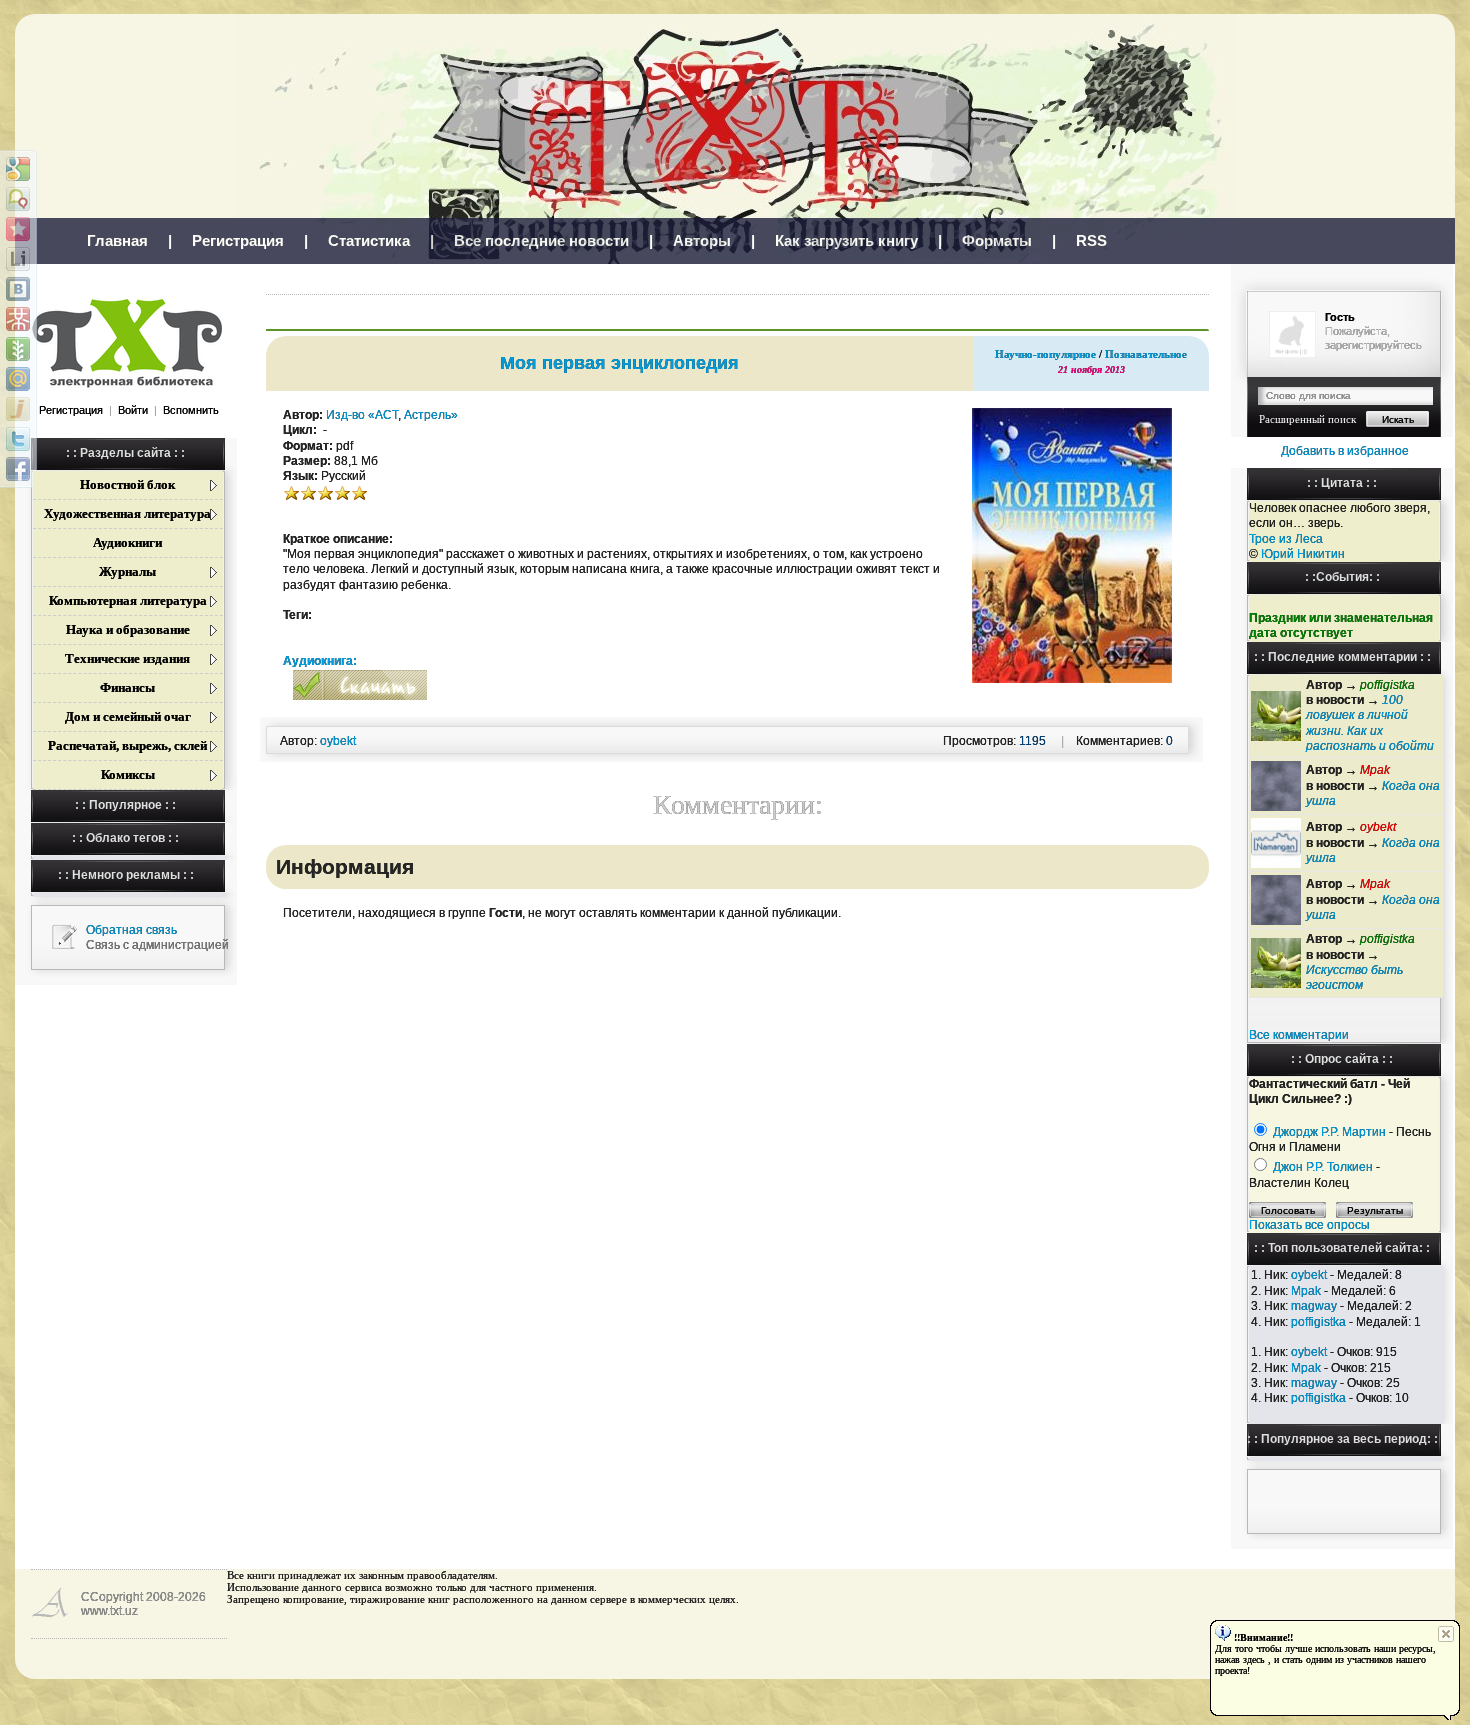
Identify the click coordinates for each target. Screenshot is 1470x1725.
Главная (117, 240)
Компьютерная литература (128, 600)
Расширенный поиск (1307, 419)
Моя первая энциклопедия (619, 363)
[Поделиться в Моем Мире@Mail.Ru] (18, 379)
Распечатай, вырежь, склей (127, 745)
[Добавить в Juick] (18, 409)
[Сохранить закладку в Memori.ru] (18, 229)
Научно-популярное (1045, 354)
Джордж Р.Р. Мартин (1329, 1132)
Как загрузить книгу (846, 240)
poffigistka (1318, 1322)
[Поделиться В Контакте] (18, 289)
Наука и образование (128, 629)
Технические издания (127, 658)
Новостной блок (127, 484)
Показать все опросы (1309, 1225)
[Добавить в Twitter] (18, 439)
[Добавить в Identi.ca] (18, 199)
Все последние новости (541, 240)
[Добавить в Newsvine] (18, 349)
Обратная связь (131, 930)
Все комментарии (1299, 1035)
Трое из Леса (1286, 539)
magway (1314, 1306)
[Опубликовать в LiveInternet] (18, 259)
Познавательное (1146, 354)
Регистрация (238, 240)
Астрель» (431, 415)
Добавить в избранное (1345, 451)
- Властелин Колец (1314, 1174)
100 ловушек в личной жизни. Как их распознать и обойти (1370, 723)
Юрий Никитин (1303, 554)
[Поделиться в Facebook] (18, 469)
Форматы (997, 240)
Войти (133, 410)
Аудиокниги (127, 542)
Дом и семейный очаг (128, 716)
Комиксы (128, 774)
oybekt (1309, 1275)
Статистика (369, 240)
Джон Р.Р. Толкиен (1323, 1167)
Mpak (1306, 1291)
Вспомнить (191, 410)
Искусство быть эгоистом (1354, 977)
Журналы (127, 571)
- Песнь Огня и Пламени (1340, 1139)
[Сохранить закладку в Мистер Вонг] (18, 319)
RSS (1091, 240)
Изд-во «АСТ (362, 415)
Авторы (702, 240)
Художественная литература (127, 513)
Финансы (127, 687)
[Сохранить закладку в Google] (18, 169)
